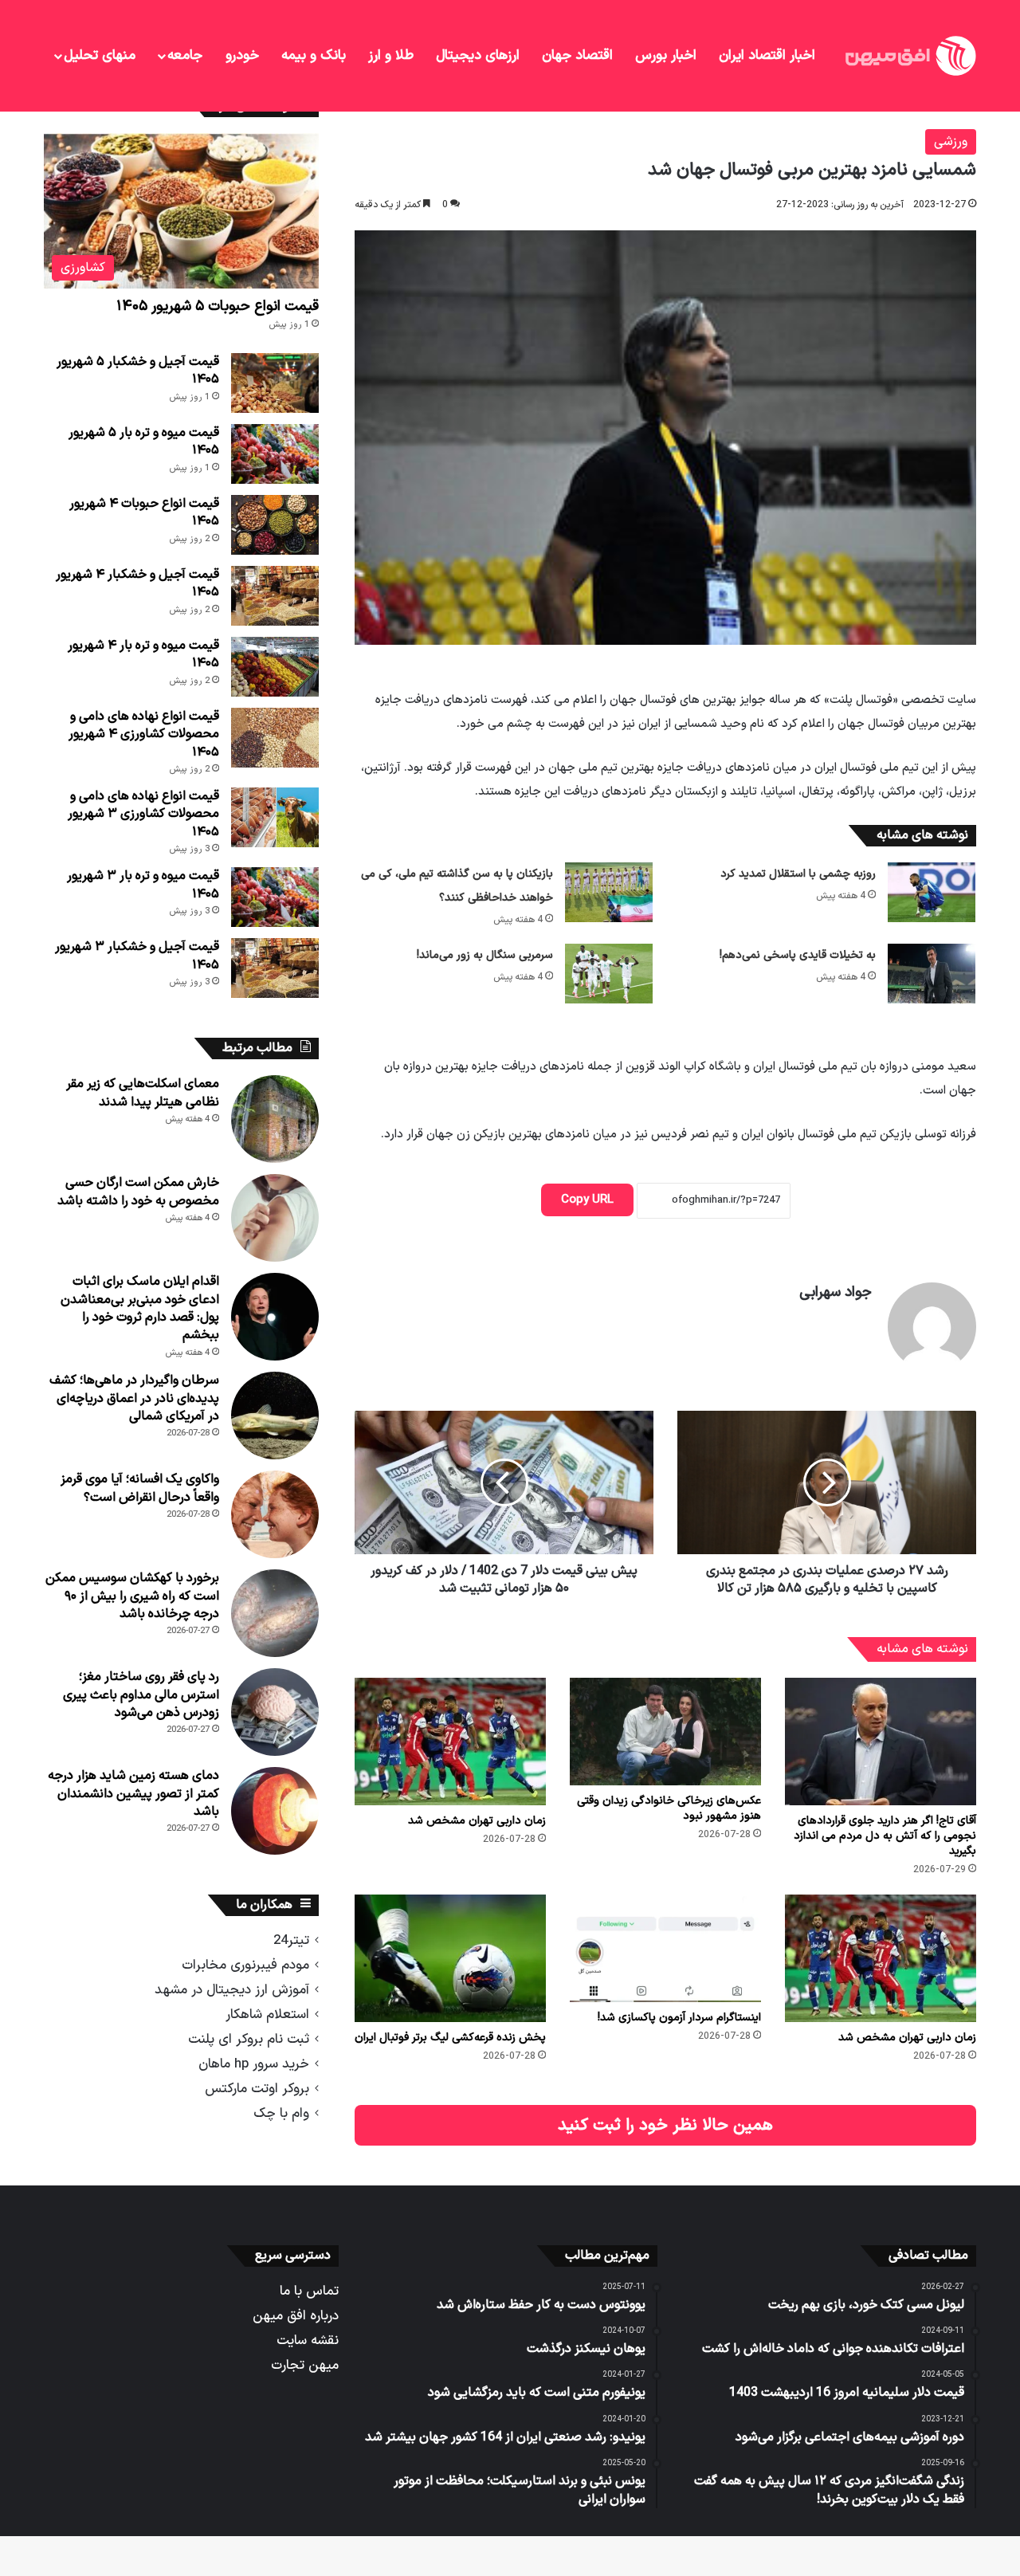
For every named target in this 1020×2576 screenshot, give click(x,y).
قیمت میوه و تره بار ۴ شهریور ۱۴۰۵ (143, 654)
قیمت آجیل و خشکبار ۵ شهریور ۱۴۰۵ (138, 371)
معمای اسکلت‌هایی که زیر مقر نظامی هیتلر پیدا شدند (143, 1093)
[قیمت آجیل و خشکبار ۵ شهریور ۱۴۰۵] (275, 383)
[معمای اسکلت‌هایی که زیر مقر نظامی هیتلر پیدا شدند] (275, 1119)
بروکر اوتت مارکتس (257, 2089)
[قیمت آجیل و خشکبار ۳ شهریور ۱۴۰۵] (275, 968)
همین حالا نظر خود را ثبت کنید (665, 2125)
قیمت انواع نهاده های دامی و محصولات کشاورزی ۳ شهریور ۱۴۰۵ (143, 814)
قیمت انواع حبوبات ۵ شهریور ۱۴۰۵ (218, 306)
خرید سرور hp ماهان (254, 2064)
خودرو (242, 56)
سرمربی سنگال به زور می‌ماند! (485, 955)
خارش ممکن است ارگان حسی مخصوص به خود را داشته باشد (138, 1192)
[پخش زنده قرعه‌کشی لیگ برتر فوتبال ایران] (450, 1958)
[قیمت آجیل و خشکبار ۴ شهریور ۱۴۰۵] (275, 596)
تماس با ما (309, 2291)
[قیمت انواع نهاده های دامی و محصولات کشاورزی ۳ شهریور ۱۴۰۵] (275, 817)
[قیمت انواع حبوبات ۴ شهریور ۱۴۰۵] (275, 525)
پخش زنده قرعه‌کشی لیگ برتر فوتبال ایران (450, 2038)
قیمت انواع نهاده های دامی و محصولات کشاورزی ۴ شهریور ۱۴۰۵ (144, 734)
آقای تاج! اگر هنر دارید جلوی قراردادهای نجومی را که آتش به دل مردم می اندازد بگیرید (885, 1836)
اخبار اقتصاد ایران (767, 56)
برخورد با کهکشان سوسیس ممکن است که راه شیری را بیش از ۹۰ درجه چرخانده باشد (132, 1596)
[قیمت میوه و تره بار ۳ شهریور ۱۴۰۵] (275, 897)
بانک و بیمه (314, 56)
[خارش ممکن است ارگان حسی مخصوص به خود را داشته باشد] (275, 1218)
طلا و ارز (391, 56)
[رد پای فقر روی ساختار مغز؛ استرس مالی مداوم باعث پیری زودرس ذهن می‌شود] (275, 1712)
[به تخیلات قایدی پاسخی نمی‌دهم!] (932, 974)
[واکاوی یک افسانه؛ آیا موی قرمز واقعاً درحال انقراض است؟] (275, 1514)
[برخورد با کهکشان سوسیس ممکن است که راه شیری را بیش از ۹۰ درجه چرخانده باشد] (275, 1613)
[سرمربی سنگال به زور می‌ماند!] (609, 974)
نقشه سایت (308, 2340)
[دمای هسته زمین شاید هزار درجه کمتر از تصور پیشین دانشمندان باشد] (275, 1811)
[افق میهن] (909, 56)
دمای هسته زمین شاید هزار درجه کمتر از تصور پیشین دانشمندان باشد (133, 1794)
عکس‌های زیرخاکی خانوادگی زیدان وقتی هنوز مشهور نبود (669, 1808)
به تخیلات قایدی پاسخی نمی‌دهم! (798, 955)
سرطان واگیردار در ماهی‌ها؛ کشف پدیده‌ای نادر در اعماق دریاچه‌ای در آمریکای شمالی (134, 1398)
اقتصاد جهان (577, 56)
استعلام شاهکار (267, 2014)
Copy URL (587, 1200)
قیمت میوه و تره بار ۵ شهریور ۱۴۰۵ (144, 442)
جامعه (185, 56)
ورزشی (951, 142)
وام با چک (281, 2113)
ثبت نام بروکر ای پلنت (249, 2039)
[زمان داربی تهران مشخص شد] (450, 1742)
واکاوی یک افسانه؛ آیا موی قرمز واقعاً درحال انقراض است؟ (140, 1488)
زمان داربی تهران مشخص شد (477, 1821)
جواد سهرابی (836, 1292)
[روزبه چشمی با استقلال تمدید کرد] (932, 892)
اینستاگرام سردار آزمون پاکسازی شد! (679, 2018)
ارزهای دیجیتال (478, 56)
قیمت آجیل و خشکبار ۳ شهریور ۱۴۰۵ (137, 956)
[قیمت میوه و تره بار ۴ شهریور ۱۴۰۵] (275, 667)
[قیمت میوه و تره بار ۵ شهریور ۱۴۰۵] (275, 454)
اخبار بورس (666, 56)
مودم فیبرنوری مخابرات (245, 1965)
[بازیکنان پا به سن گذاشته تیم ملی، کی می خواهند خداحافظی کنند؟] (609, 892)
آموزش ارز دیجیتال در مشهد (232, 1990)
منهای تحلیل (100, 56)
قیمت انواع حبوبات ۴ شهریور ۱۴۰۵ (144, 512)
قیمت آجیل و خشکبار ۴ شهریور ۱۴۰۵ (137, 583)
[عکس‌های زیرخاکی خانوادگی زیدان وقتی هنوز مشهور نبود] (665, 1732)
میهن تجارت (305, 2365)
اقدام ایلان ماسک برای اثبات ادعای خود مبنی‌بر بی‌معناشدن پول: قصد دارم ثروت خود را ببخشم (140, 1308)
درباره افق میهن (296, 2316)
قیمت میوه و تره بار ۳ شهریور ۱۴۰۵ (143, 885)
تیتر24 (291, 1940)
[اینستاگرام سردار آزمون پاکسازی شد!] (665, 1948)
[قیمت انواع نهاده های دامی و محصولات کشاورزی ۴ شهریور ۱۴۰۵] (275, 738)
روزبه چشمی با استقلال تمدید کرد (798, 874)
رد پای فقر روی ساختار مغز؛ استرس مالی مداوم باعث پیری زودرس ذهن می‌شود (141, 1695)
